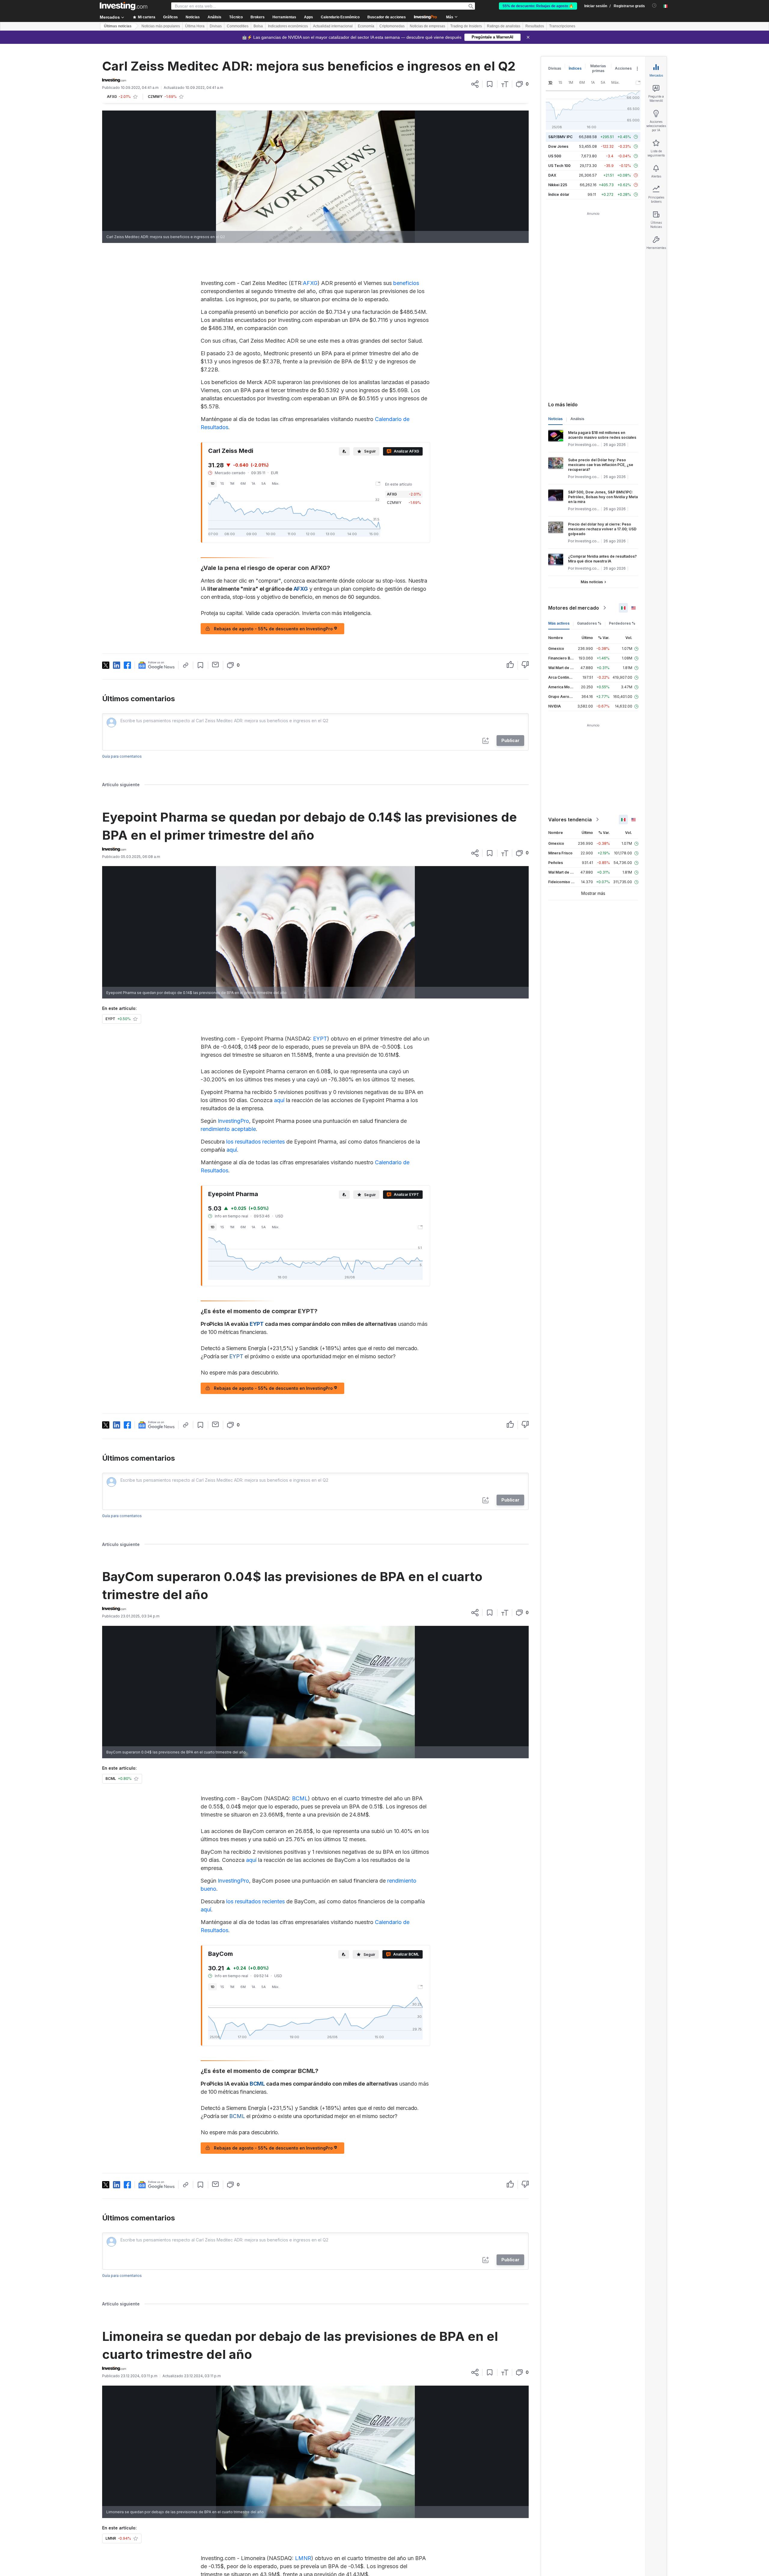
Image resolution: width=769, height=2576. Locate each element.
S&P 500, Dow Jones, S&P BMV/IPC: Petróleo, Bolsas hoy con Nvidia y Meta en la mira (603, 497)
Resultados (535, 26)
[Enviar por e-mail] (216, 665)
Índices (575, 68)
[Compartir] (475, 84)
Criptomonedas (392, 26)
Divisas (216, 26)
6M (243, 483)
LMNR (303, 2558)
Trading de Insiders (466, 26)
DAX (552, 175)
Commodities (238, 26)
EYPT (320, 1039)
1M (232, 483)
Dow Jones (558, 146)
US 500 (555, 156)
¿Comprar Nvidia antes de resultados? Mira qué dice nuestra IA (602, 559)
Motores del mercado (574, 608)
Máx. (276, 483)
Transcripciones (562, 26)
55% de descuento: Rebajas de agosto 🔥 (538, 6)
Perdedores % (622, 623)
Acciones (623, 68)
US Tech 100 (559, 166)
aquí (279, 1100)
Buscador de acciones (387, 17)
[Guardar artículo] (490, 84)
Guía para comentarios (122, 756)
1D (213, 483)
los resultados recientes (255, 1142)
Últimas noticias (118, 26)
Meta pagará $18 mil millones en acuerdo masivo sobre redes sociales (602, 435)
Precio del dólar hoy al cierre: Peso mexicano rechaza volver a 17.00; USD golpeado (602, 529)
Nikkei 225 (558, 185)
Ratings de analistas (504, 26)
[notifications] (654, 6)
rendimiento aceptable (228, 1129)
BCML (300, 1798)
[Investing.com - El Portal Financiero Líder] (123, 6)
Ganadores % (589, 623)
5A (264, 483)
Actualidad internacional (333, 26)
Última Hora (195, 26)
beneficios (406, 283)
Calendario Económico (340, 17)
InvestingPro (233, 1121)
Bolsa (258, 26)
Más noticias (592, 582)
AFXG (310, 283)
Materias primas (598, 68)
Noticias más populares (161, 26)
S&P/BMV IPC (560, 137)
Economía (366, 26)
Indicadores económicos (288, 26)
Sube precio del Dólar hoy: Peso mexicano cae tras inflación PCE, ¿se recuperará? (601, 465)
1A (254, 483)
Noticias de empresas (427, 26)
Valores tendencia (570, 820)
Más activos (559, 623)
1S (222, 483)
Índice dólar (559, 194)
